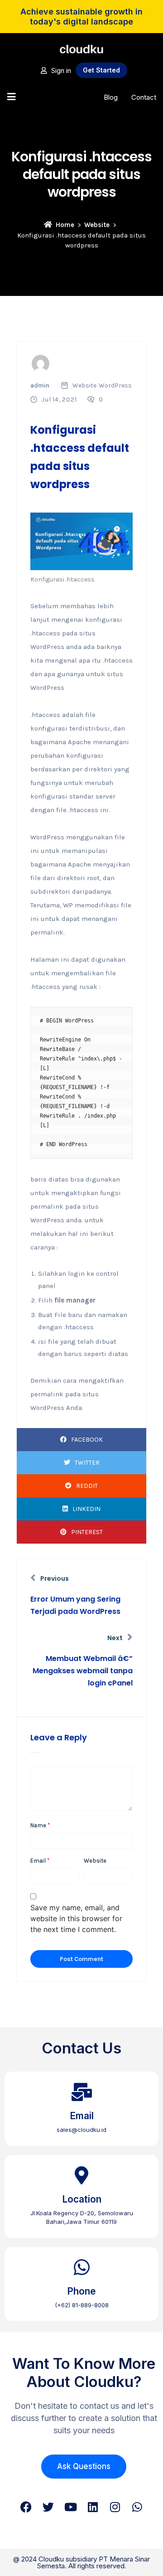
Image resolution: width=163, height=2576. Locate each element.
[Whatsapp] (137, 2507)
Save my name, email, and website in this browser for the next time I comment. (76, 1918)
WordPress (115, 385)
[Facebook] (26, 2507)
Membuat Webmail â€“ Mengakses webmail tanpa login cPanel (83, 1671)
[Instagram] (115, 2507)
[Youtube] (70, 2507)
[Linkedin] (93, 2507)
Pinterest (87, 1532)
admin (40, 385)
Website (97, 225)
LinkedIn (86, 1509)
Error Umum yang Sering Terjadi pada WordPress (75, 1605)
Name (40, 1825)
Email (40, 1861)
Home (65, 225)
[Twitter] (48, 2507)
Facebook (87, 1440)
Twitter (87, 1463)
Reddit (87, 1486)
